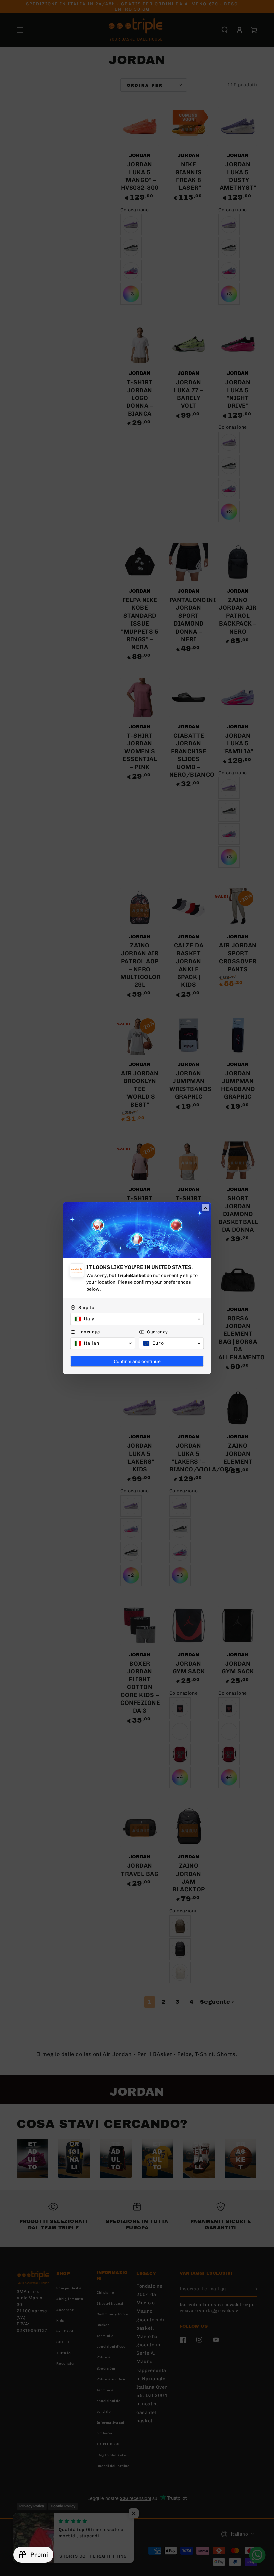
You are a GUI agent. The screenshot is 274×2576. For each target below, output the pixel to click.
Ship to (86, 1307)
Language (89, 1332)
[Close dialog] (205, 1208)
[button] (137, 1319)
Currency (158, 1332)
